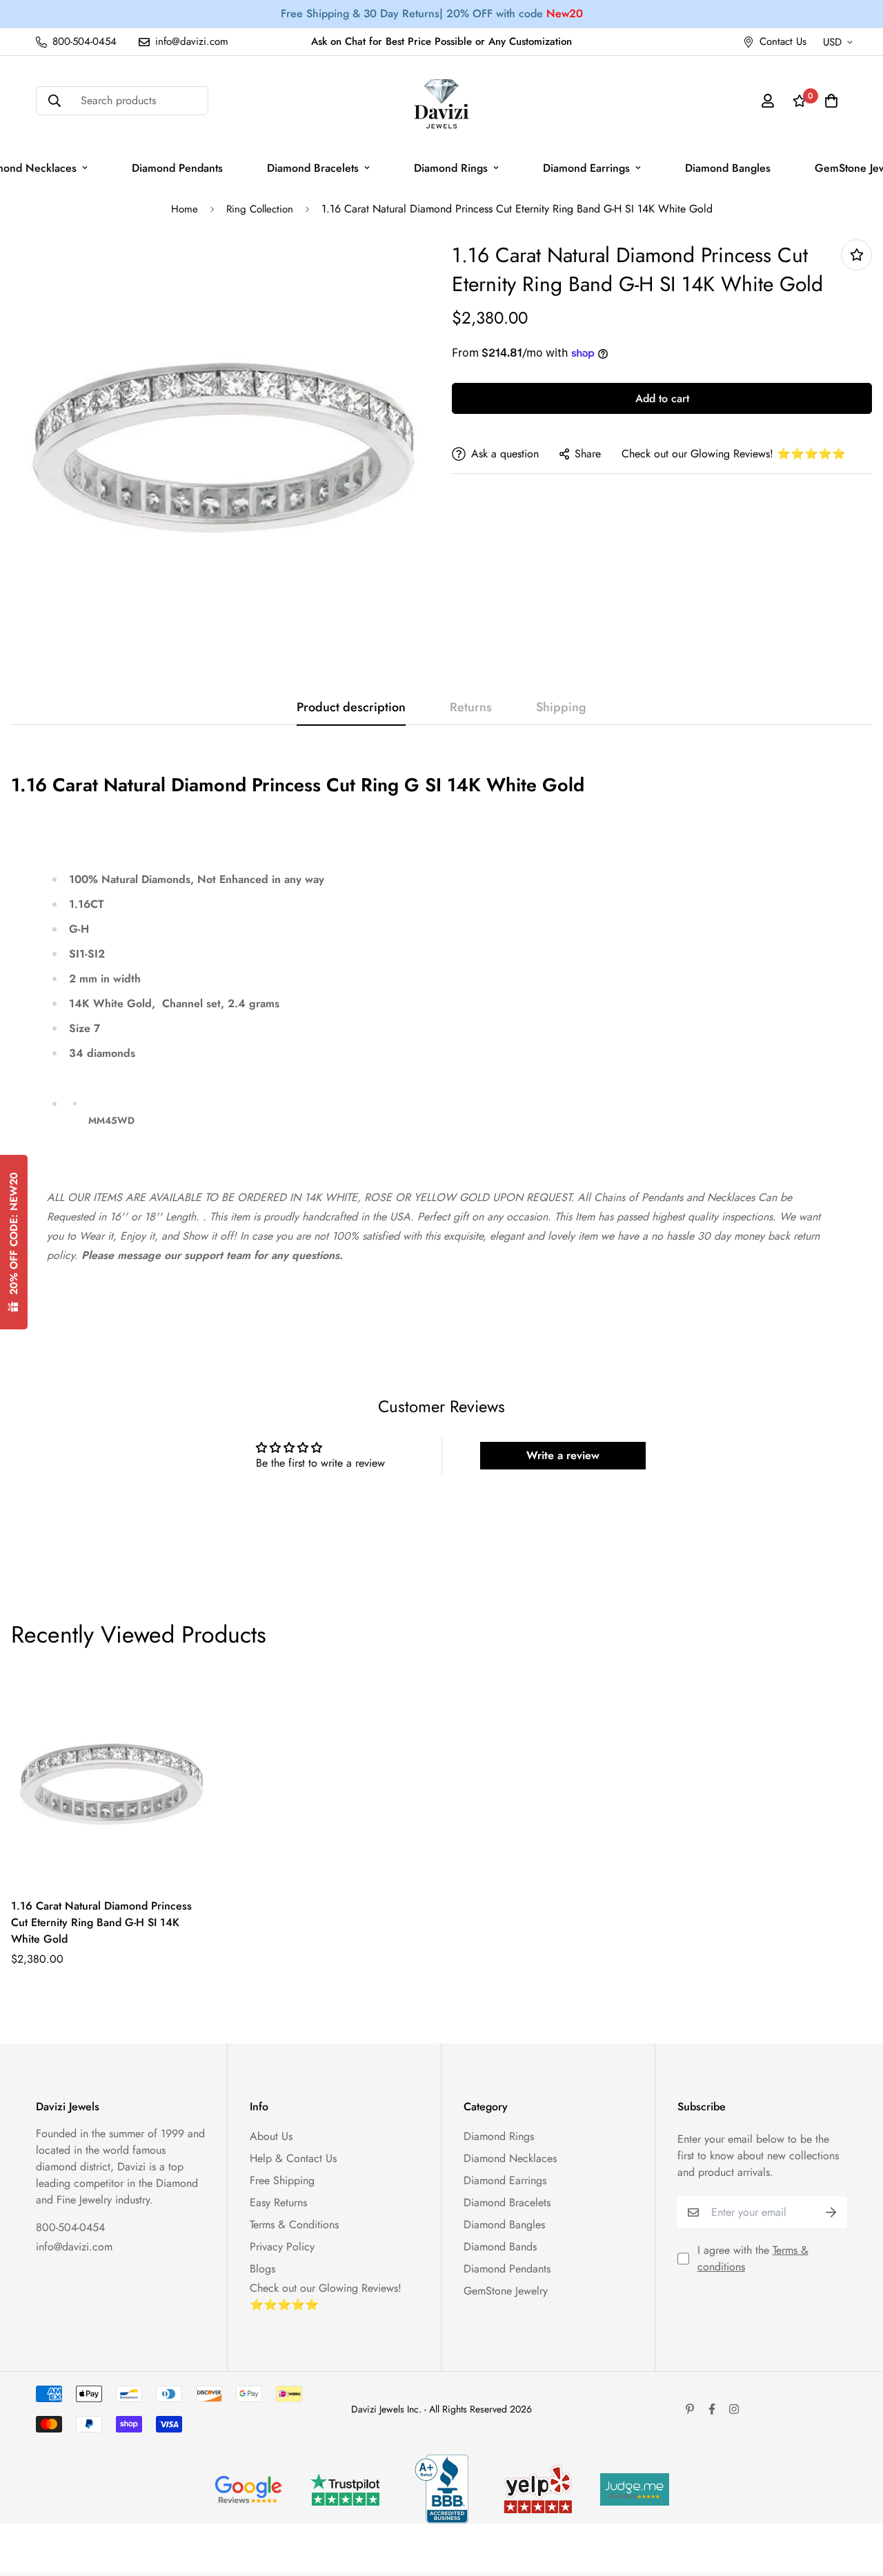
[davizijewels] (441, 101)
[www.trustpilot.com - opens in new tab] (345, 2489)
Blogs (262, 2269)
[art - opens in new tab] (248, 2489)
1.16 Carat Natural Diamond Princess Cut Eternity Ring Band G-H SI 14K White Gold (101, 1922)
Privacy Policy (282, 2247)
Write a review (563, 1455)
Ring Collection (260, 209)
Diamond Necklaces (510, 2158)
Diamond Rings (451, 168)
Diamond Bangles (728, 168)
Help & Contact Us (293, 2158)
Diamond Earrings (586, 168)
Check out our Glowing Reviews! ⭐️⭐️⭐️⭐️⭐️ (734, 454)
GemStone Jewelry (506, 2291)
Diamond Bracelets (313, 168)
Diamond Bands (500, 2247)
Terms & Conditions (294, 2225)
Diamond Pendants (177, 168)
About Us (271, 2136)
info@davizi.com (74, 2247)
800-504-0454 (70, 2227)
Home (185, 209)
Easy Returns (278, 2202)
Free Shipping (282, 2180)
